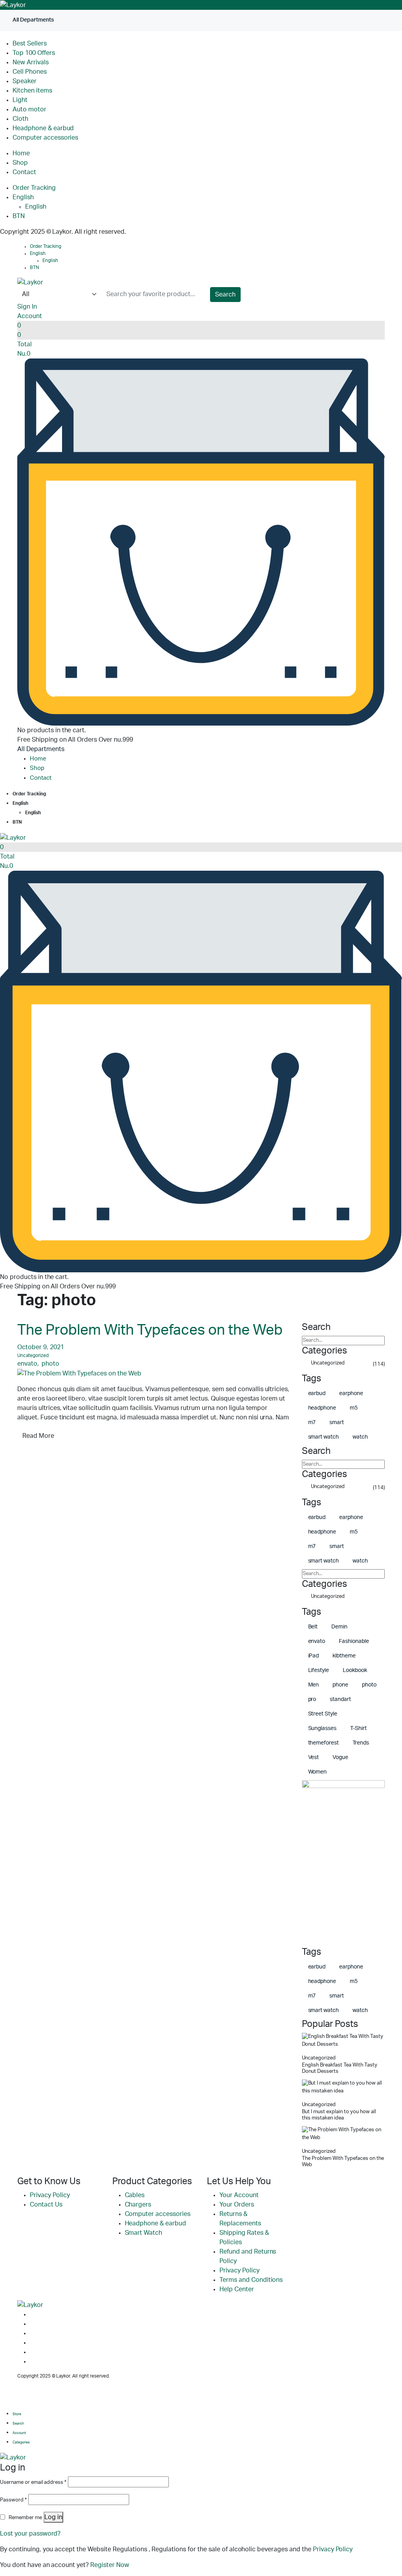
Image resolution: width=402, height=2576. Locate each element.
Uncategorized (33, 1355)
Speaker (25, 81)
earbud (317, 1394)
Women (318, 1772)
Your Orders (237, 2205)
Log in (53, 2517)
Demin (339, 1627)
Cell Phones (30, 72)
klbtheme (344, 1656)
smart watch (324, 1437)
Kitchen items (32, 91)
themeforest (324, 1743)
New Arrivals (31, 62)
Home (21, 153)
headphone (322, 1408)
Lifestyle (319, 1670)
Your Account (239, 2195)
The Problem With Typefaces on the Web (150, 1330)
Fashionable (354, 1641)
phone (340, 1685)
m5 (354, 1408)
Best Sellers (30, 44)
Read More (38, 1436)
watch (360, 1437)
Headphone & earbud (43, 128)
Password (13, 2500)
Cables (135, 2195)
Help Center (237, 2289)
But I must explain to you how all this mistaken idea (339, 2115)
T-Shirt (358, 1728)
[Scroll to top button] (389, 2545)
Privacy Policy (50, 2195)
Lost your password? (30, 2534)
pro (312, 1699)
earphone (351, 1394)
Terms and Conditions (251, 2280)
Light (20, 100)
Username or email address (33, 2482)
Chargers (138, 2205)
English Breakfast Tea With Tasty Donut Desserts (340, 2068)
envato (27, 1364)
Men (314, 1685)
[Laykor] (13, 5)
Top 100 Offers (34, 53)
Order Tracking (34, 188)
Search (225, 295)
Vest (314, 1757)
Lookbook (355, 1670)
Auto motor (29, 109)
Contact (24, 172)
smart (337, 1423)
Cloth (20, 119)
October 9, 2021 (41, 1347)
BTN (19, 216)
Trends (361, 1743)
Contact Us (46, 2205)
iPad (314, 1656)
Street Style (323, 1714)
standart (340, 1699)
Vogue (340, 1757)
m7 (312, 1423)
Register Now (110, 2565)
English (23, 197)
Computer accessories (45, 138)
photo (50, 1364)
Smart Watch (144, 2233)
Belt (313, 1627)
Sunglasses (323, 1728)
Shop (20, 163)
